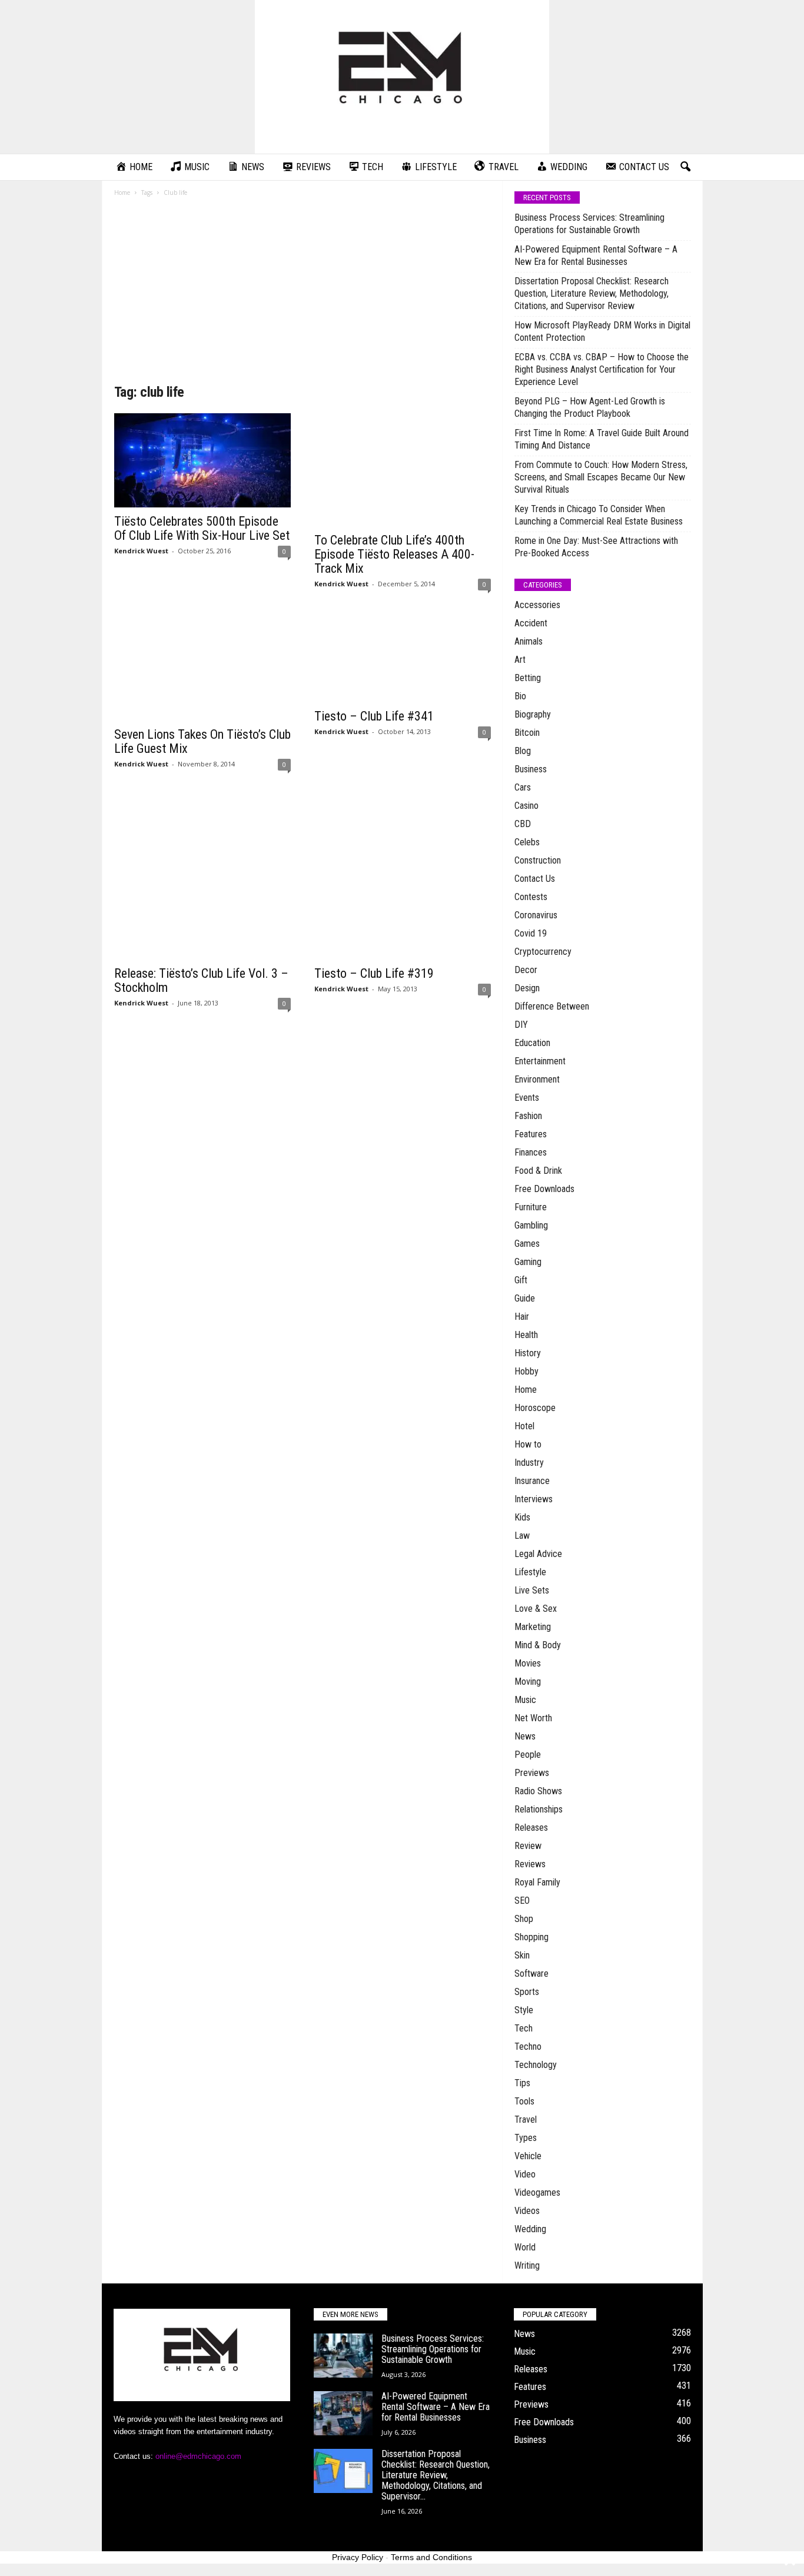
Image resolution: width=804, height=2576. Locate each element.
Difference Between (552, 1006)
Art (520, 660)
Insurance (532, 1481)
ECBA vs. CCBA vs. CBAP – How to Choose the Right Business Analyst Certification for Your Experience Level (602, 369)
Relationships (539, 1809)
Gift (521, 1280)
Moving (528, 1682)
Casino (526, 806)
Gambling (531, 1225)
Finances (531, 1152)
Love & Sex (536, 1609)
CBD (523, 824)
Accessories (537, 605)
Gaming (528, 1262)
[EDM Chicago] (402, 77)
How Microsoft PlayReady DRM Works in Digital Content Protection (602, 331)
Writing (527, 2265)
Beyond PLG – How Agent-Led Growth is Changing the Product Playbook (590, 407)
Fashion (528, 1116)
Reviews (530, 1864)
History (528, 1353)
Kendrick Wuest (141, 551)
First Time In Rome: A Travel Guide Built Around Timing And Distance (602, 439)
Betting (528, 678)
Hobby (526, 1371)
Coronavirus (536, 915)
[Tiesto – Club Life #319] (403, 871)
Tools (524, 2101)
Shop (524, 1919)
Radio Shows (538, 1791)
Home (122, 192)
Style (524, 2010)
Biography (533, 714)
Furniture (531, 1207)
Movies (528, 1663)
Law (522, 1536)
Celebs (527, 842)
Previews (532, 1773)
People (528, 1755)
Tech (524, 2028)
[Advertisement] (303, 294)
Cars (523, 787)
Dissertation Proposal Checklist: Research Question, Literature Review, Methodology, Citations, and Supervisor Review (592, 293)
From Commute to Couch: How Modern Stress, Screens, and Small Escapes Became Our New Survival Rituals (601, 477)
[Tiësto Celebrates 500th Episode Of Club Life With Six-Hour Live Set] (202, 460)
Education (532, 1043)
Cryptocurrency (543, 952)
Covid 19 (531, 933)
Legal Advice (538, 1554)
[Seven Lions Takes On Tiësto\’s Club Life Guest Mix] (202, 662)
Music (525, 1700)
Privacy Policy (358, 2557)
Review (528, 1846)
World (525, 2247)
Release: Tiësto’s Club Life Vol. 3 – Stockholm (201, 980)
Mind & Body (538, 1645)
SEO (522, 1901)
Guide (525, 1298)
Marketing (533, 1627)
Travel (526, 2119)
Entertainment (540, 1061)
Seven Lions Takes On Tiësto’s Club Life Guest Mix (202, 741)
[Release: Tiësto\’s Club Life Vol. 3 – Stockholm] (202, 871)
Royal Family (537, 1882)
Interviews (534, 1499)
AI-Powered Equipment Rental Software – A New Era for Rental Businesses (596, 255)
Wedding (530, 2229)
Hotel (524, 1426)
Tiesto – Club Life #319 (374, 973)
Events (527, 1098)
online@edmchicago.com (198, 2456)
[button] (685, 167)
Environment (537, 1079)
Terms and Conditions (431, 2557)
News (525, 1736)
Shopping (531, 1937)
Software (531, 1974)
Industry (529, 1463)
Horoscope (535, 1408)
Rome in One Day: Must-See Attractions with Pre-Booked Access (596, 547)
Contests (531, 897)
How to (528, 1444)
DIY (521, 1025)
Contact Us (535, 879)
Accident (531, 623)
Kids (522, 1517)
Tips (522, 2083)
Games (527, 1244)
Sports (527, 1992)
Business (531, 769)
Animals (529, 641)
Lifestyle (530, 1572)
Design (527, 988)
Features (531, 1134)
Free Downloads (544, 1189)
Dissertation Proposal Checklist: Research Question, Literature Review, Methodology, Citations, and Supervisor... (436, 2475)
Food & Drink (538, 1171)
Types (526, 2138)
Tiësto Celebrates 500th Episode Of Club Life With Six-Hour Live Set (202, 528)
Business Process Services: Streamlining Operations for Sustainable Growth (589, 224)
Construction (538, 860)
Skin (522, 1955)
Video (525, 2174)
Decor (526, 970)
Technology (536, 2065)
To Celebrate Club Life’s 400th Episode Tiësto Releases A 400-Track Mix (394, 554)
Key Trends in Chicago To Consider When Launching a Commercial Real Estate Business (599, 515)
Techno (528, 2046)
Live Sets (532, 1590)
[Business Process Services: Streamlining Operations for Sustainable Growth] (343, 2356)
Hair (522, 1317)
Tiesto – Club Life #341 (374, 716)
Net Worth (533, 1718)
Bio (520, 696)
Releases (531, 1828)
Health (526, 1335)
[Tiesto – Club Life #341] (403, 653)
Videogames (537, 2192)
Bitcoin (527, 733)
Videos (527, 2211)
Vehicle (528, 2156)
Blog (523, 751)
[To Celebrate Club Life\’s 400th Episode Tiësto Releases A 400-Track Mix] (403, 470)
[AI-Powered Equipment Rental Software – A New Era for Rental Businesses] (343, 2413)
